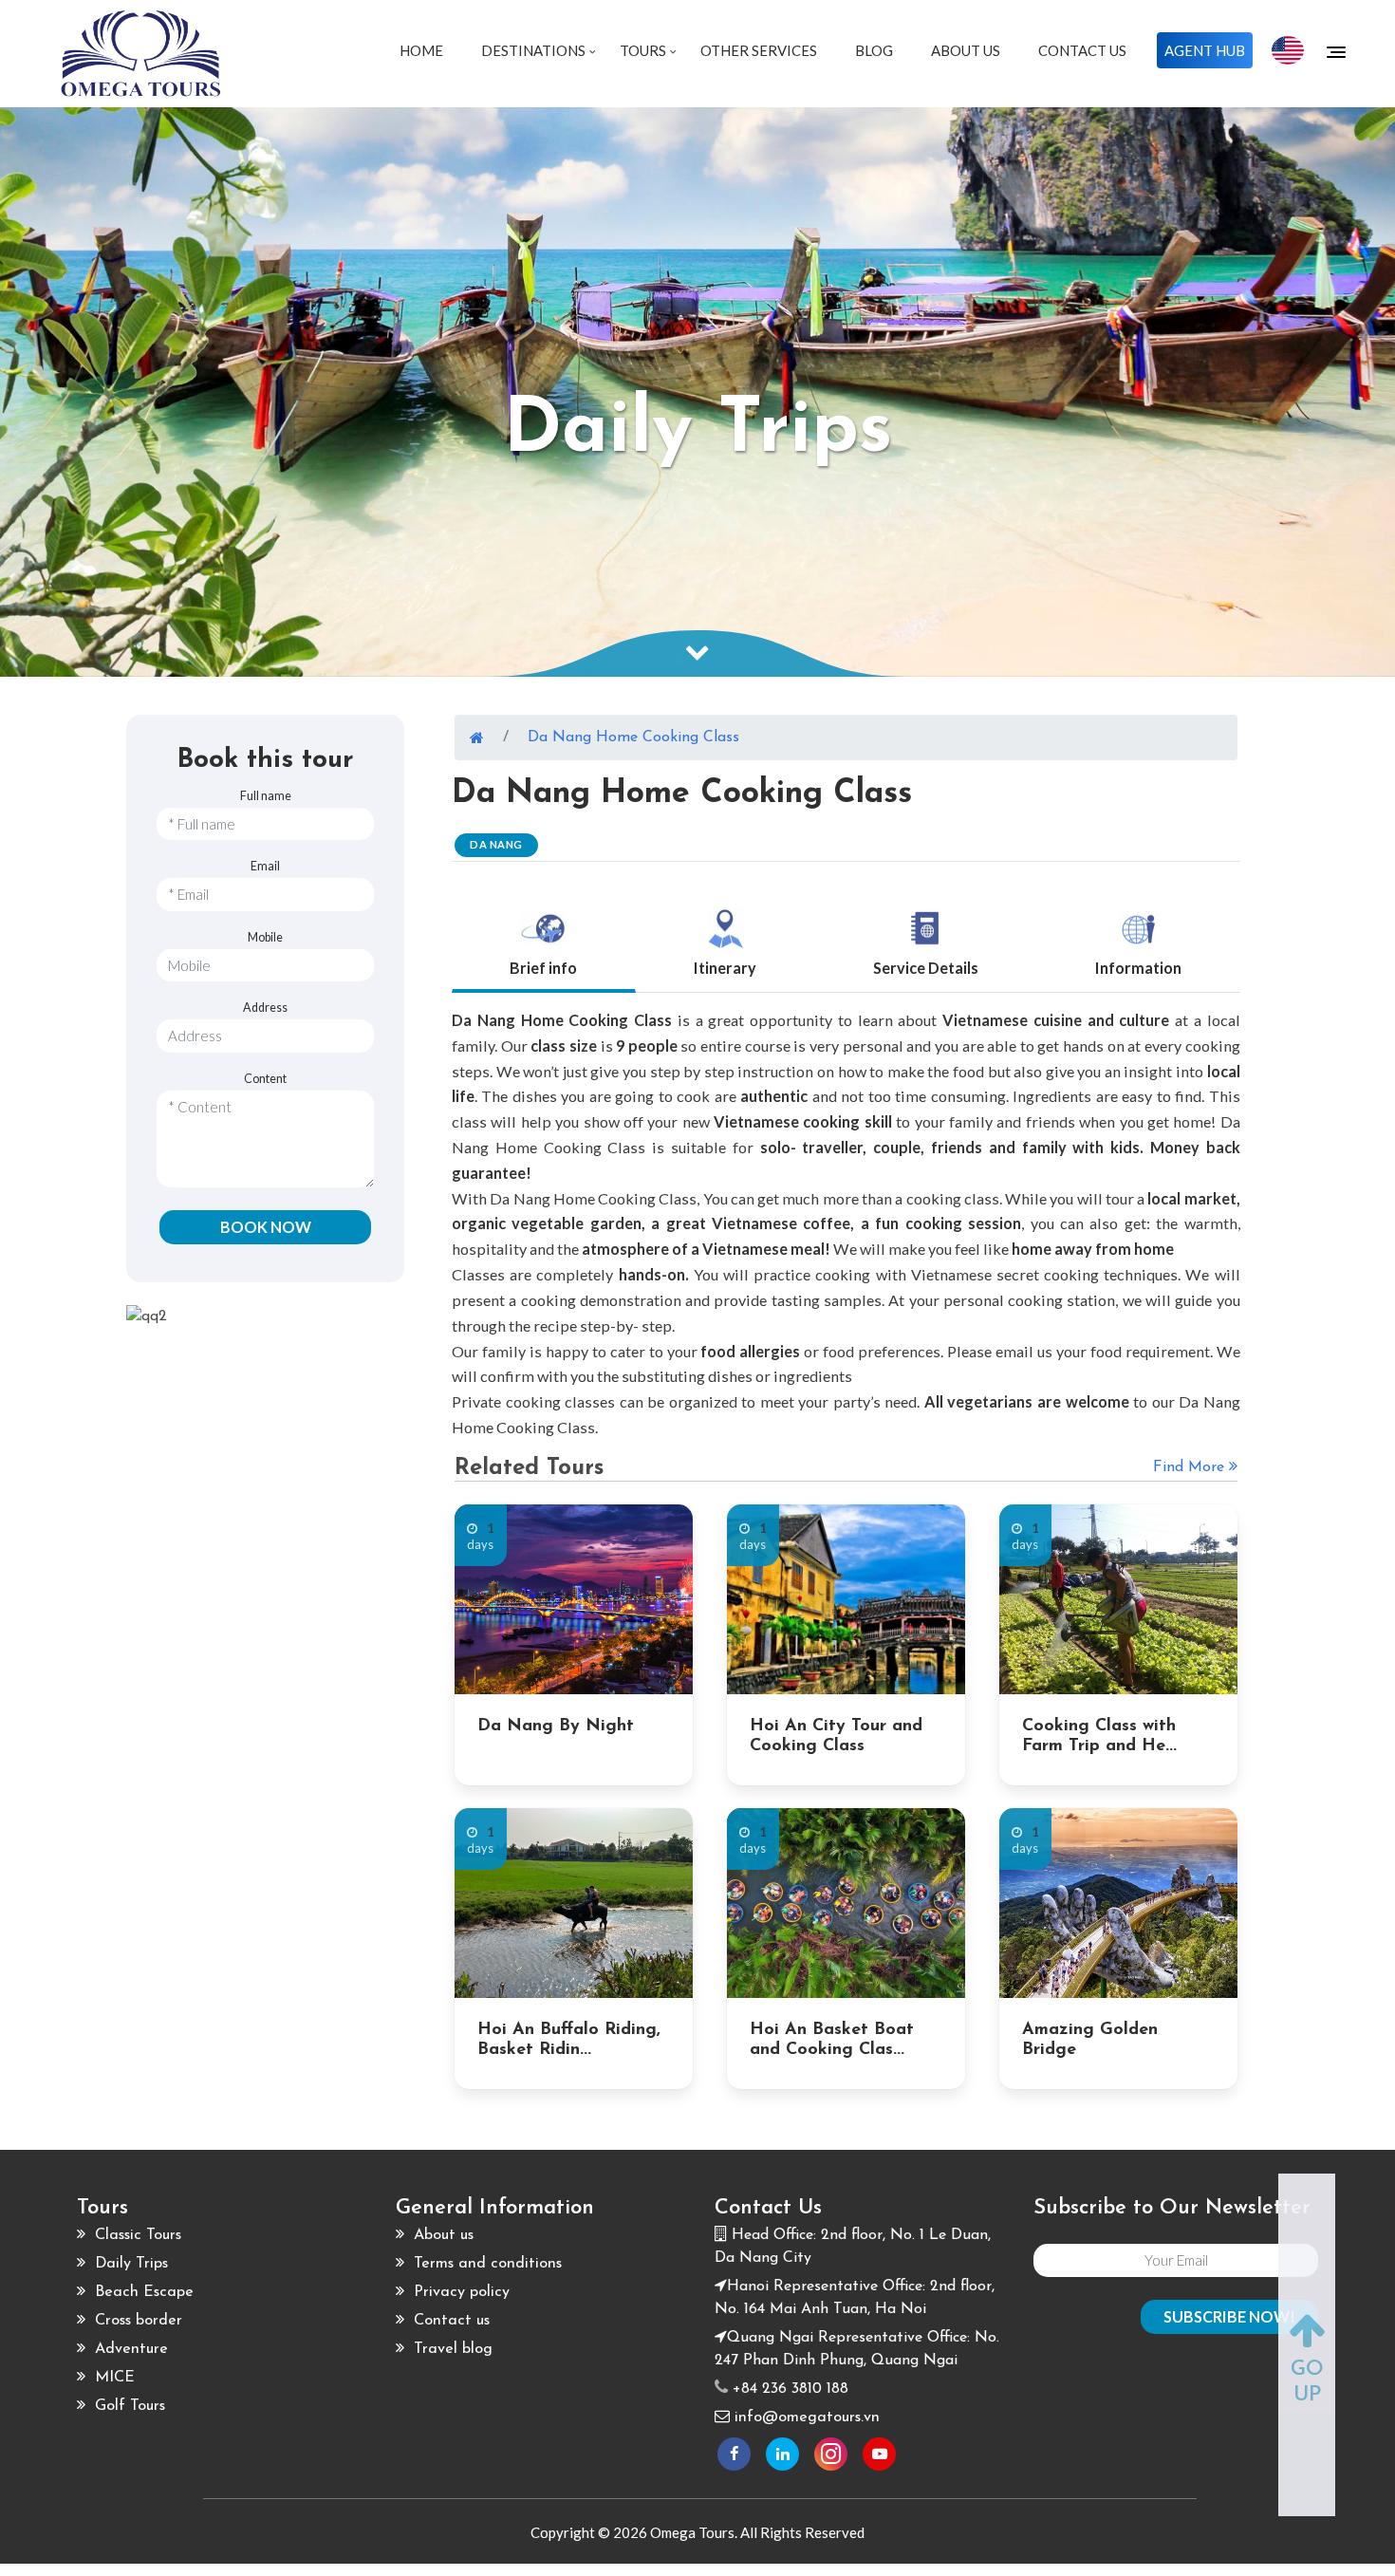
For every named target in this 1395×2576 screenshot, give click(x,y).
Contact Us (1082, 50)
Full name (266, 796)
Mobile (265, 937)
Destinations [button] (535, 50)
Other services (759, 50)
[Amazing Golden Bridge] (1118, 1903)
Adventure (129, 2349)
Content (265, 1079)
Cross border (136, 2321)
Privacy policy (459, 2292)
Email (265, 866)
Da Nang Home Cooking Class (633, 737)
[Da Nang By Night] (574, 1599)
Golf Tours (128, 2406)
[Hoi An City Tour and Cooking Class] (846, 1599)
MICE (112, 2378)
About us (441, 2235)
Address (265, 1008)
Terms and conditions (485, 2264)
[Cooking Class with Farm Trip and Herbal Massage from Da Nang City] (1118, 1599)
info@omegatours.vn (807, 2417)
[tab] (544, 938)
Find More (1191, 1467)
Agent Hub (1205, 50)
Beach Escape (142, 2292)
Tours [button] (644, 50)
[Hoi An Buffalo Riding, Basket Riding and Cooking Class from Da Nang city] (574, 1903)
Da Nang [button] (496, 844)
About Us (966, 50)
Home (421, 50)
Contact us (449, 2321)
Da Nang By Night (556, 1727)
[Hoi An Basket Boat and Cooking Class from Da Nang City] (846, 1903)
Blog (874, 50)
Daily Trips (129, 2264)
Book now (266, 1227)
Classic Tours (136, 2235)
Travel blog (451, 2349)
